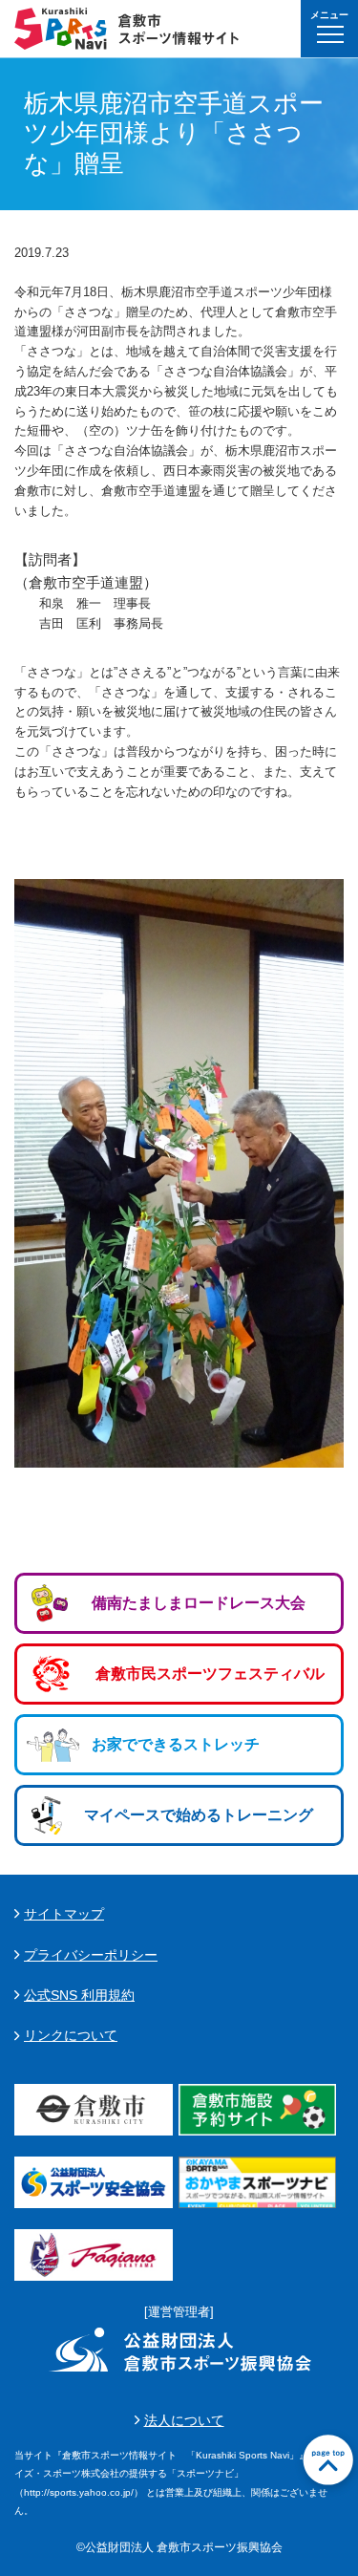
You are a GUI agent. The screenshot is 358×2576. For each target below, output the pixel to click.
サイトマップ (64, 1914)
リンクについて (71, 2035)
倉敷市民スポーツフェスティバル (210, 1674)
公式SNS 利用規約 (79, 1995)
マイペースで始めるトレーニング (199, 1815)
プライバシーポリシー (91, 1955)
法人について (184, 2420)
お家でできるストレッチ (176, 1744)
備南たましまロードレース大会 (199, 1603)
